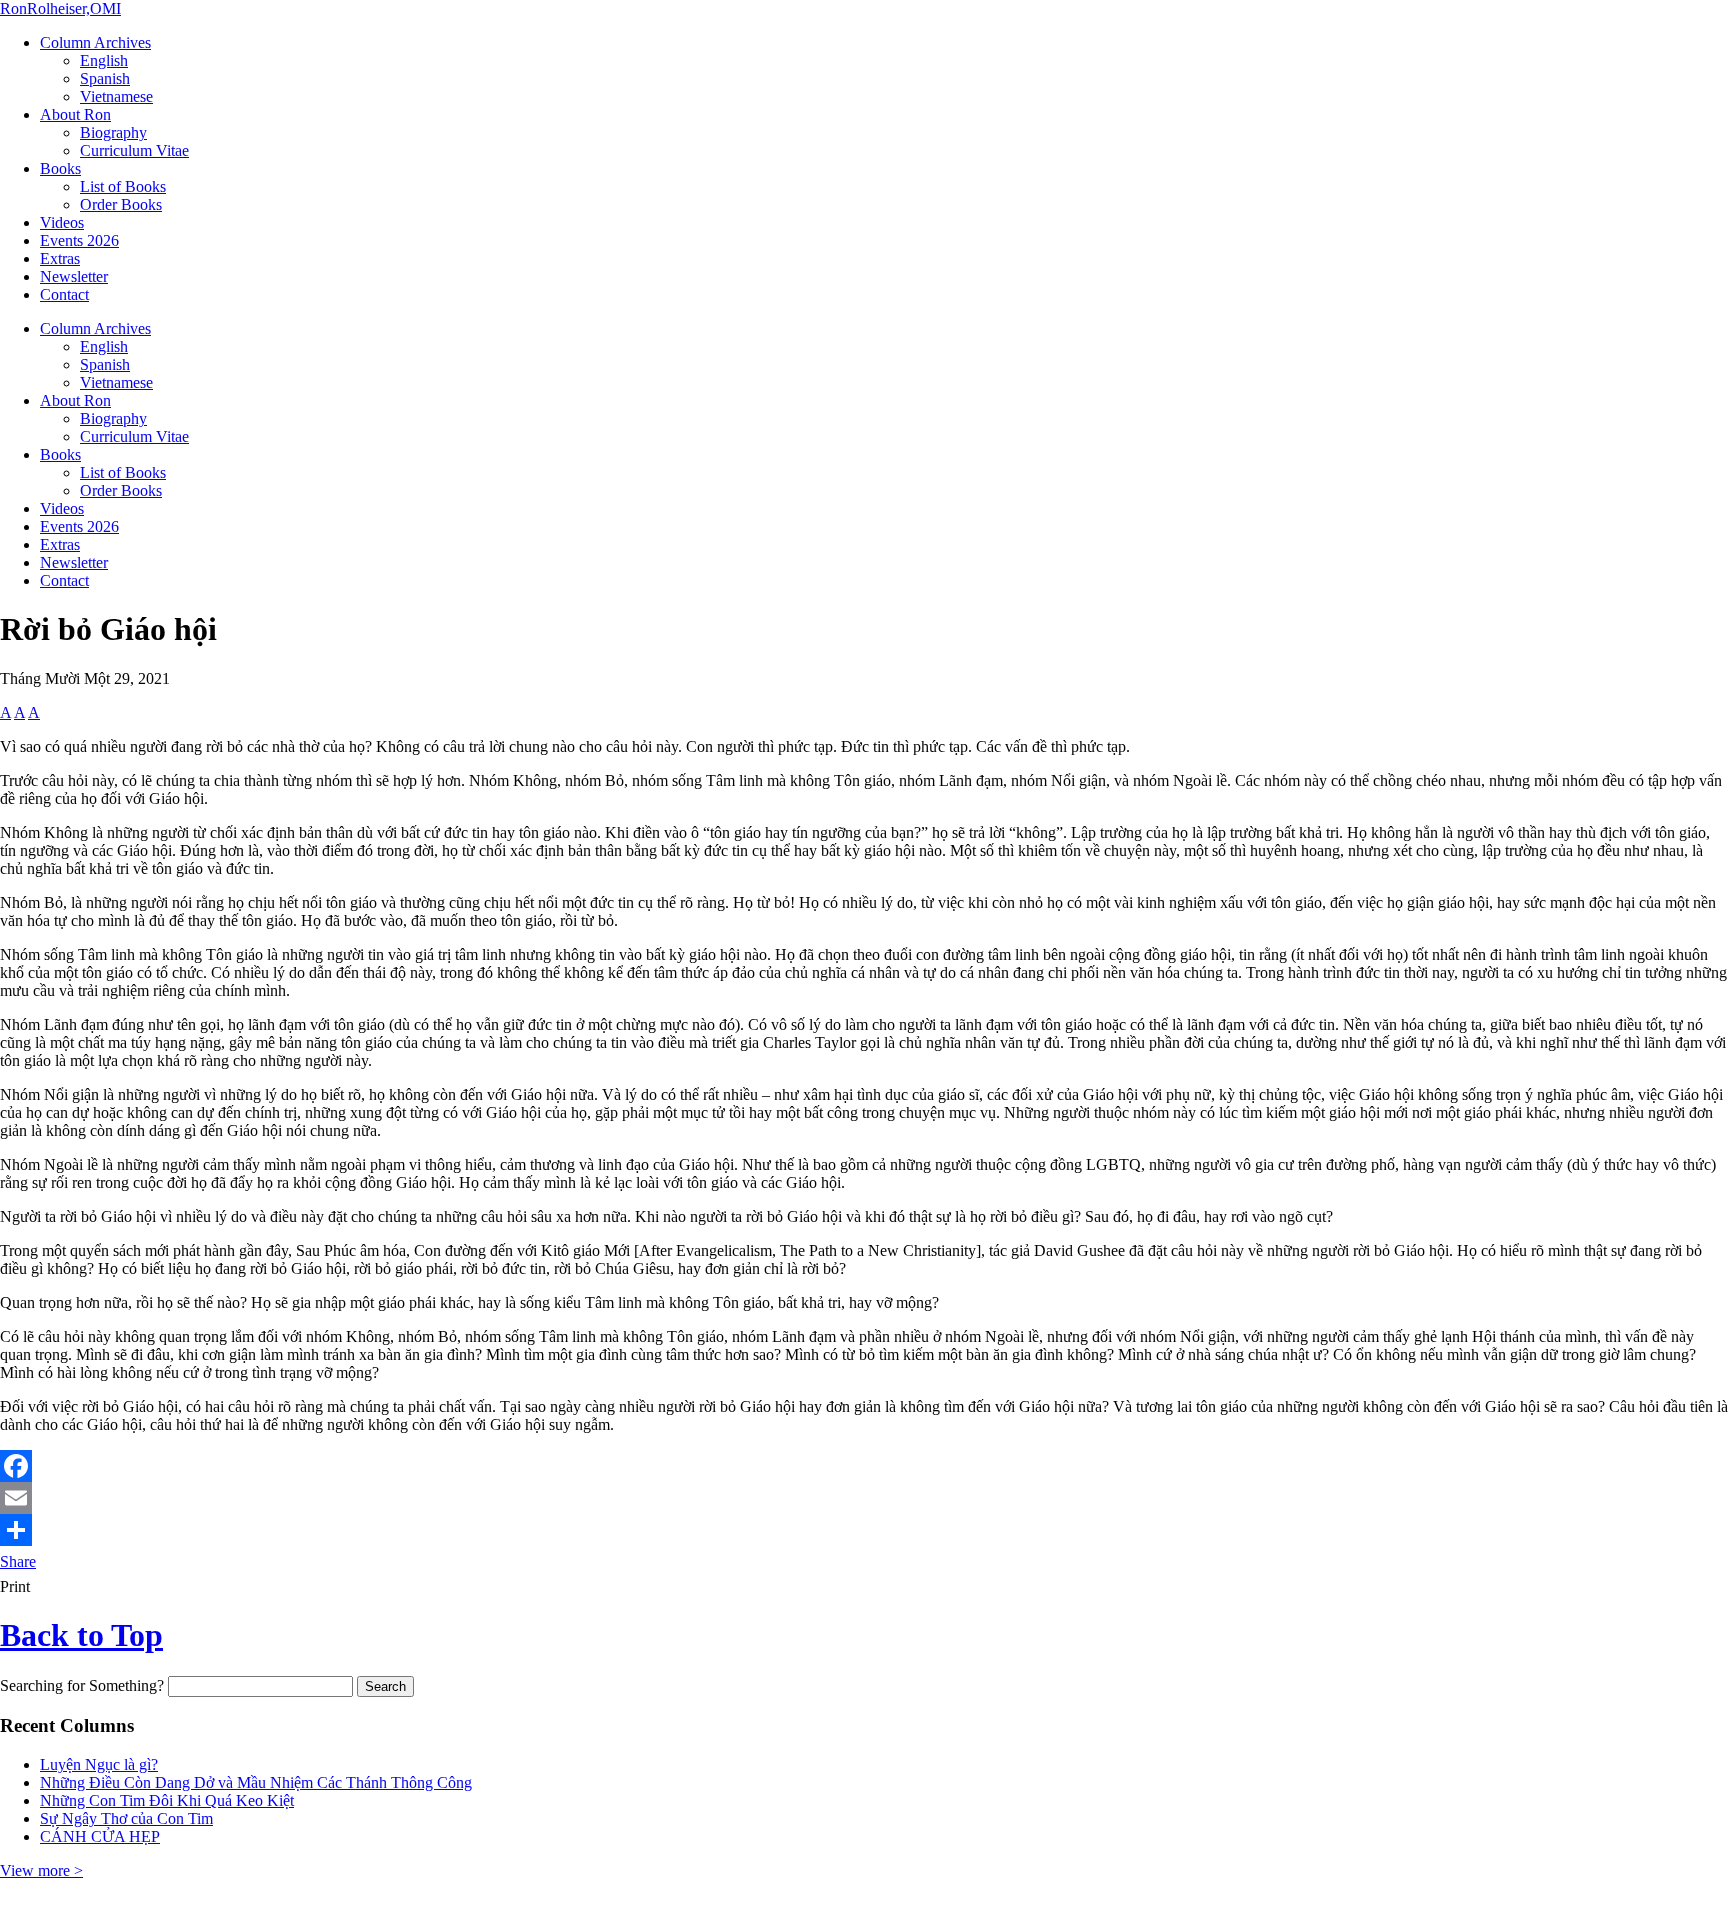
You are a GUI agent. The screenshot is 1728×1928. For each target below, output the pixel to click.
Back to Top (81, 1635)
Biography (113, 132)
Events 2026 (79, 240)
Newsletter (74, 276)
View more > (41, 1870)
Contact (64, 294)
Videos (62, 222)
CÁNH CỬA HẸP (100, 1836)
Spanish (105, 78)
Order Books (121, 204)
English (104, 60)
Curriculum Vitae (134, 150)
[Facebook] (864, 1466)
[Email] (864, 1498)
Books (60, 168)
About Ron (75, 114)
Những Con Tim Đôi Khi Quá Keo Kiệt (167, 1800)
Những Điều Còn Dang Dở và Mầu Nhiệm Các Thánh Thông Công (256, 1782)
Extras (60, 258)
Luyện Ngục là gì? (99, 1764)
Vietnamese (116, 96)
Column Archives (95, 42)
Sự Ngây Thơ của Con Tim (126, 1818)
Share (18, 1561)
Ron (60, 8)
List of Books (123, 186)
